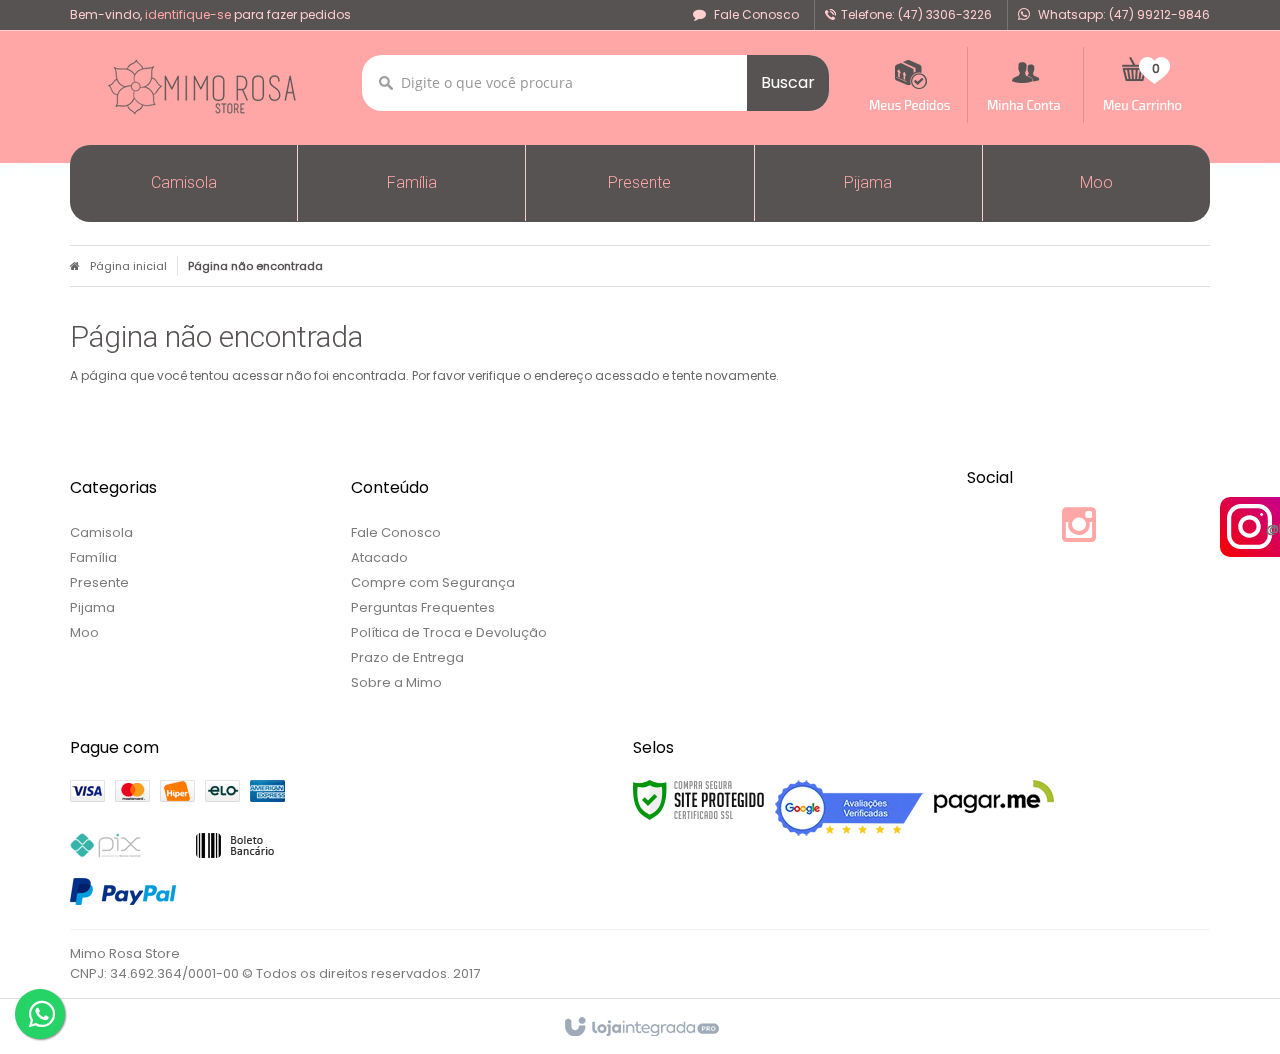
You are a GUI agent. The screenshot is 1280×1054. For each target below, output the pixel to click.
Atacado (379, 557)
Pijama (92, 607)
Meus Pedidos (908, 85)
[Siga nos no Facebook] (1047, 525)
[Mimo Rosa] (201, 87)
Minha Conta (1025, 85)
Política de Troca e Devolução (449, 632)
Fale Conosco (755, 14)
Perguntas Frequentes (423, 607)
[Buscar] (788, 83)
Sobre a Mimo (396, 682)
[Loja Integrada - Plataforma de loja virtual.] (640, 1028)
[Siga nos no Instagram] (1077, 534)
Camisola (101, 532)
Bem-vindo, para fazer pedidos (210, 14)
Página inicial (128, 266)
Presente (99, 582)
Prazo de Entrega (407, 657)
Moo (84, 632)
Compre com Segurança (433, 582)
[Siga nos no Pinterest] (1107, 525)
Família (93, 557)
